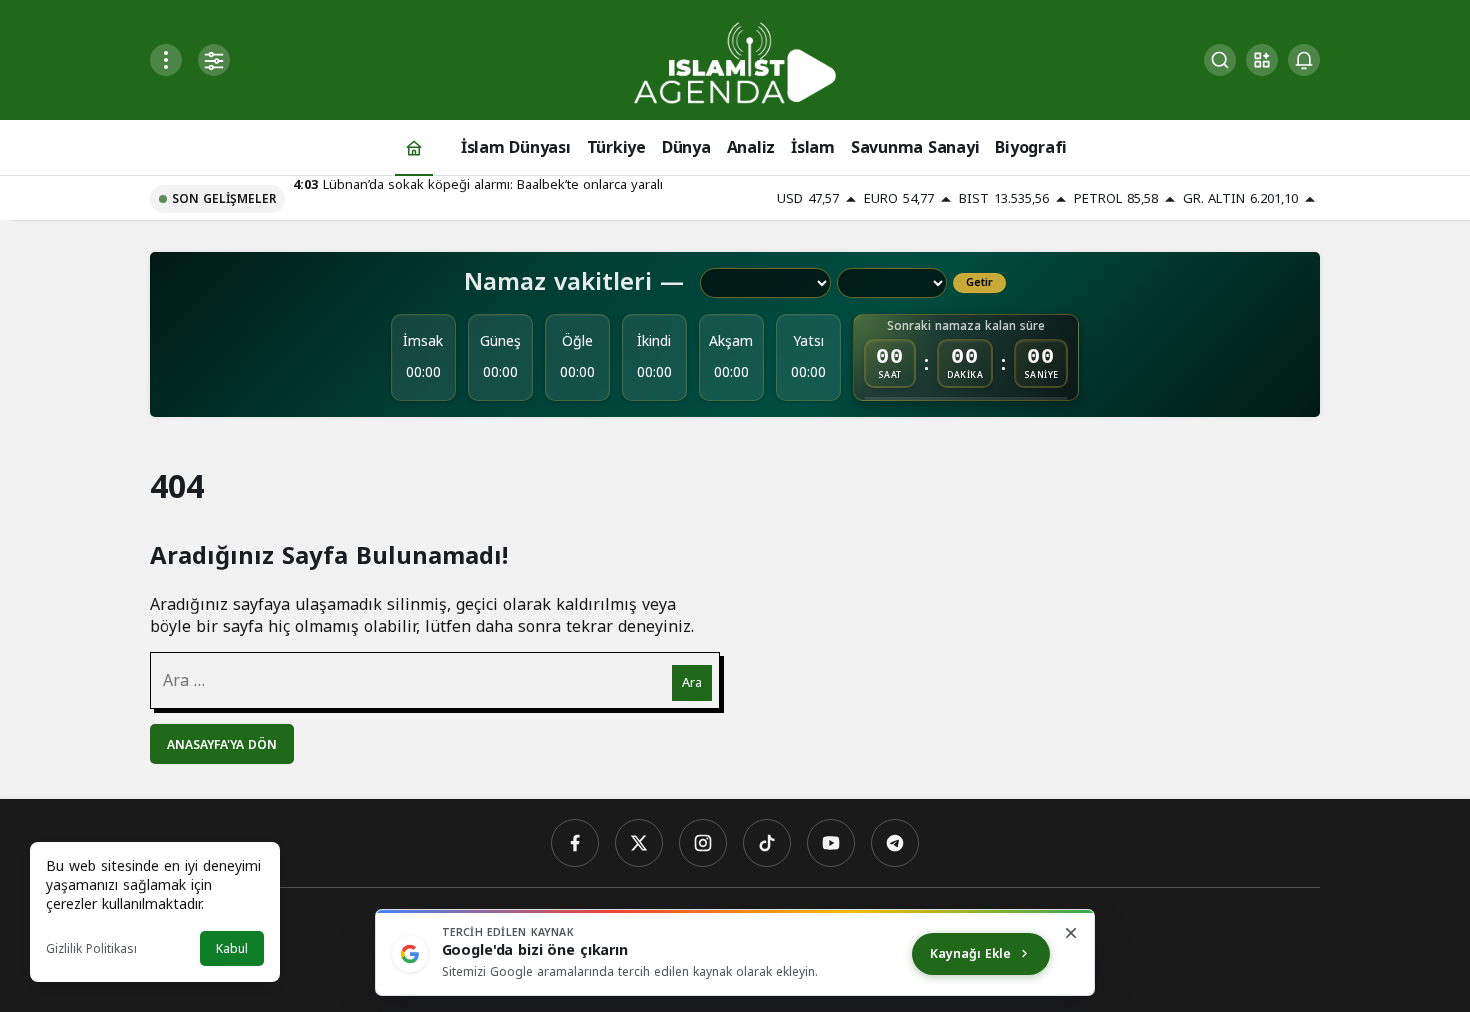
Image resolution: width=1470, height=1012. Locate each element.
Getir (979, 283)
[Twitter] (639, 843)
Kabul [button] (232, 949)
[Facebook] (575, 843)
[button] (1262, 60)
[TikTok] (767, 843)
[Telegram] (895, 843)
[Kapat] (1071, 933)
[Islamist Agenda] (735, 61)
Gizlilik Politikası (91, 949)
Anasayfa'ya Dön (222, 745)
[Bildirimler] (1304, 60)
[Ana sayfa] (414, 147)
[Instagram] (703, 843)
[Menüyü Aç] (166, 60)
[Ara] (1220, 60)
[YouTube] (831, 843)
